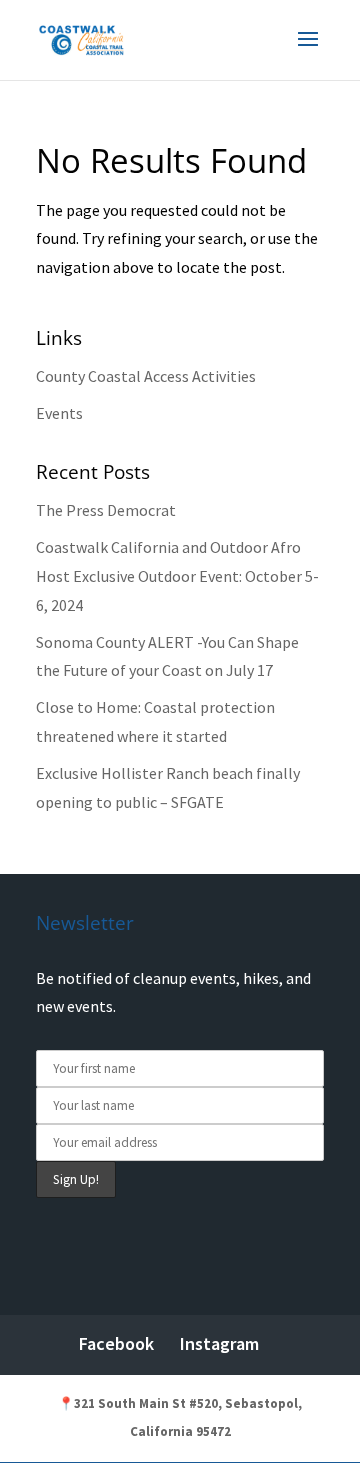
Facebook (116, 1343)
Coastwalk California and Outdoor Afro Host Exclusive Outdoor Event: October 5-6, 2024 (177, 576)
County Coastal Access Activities (146, 376)
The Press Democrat (106, 510)
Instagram (219, 1343)
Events (59, 413)
